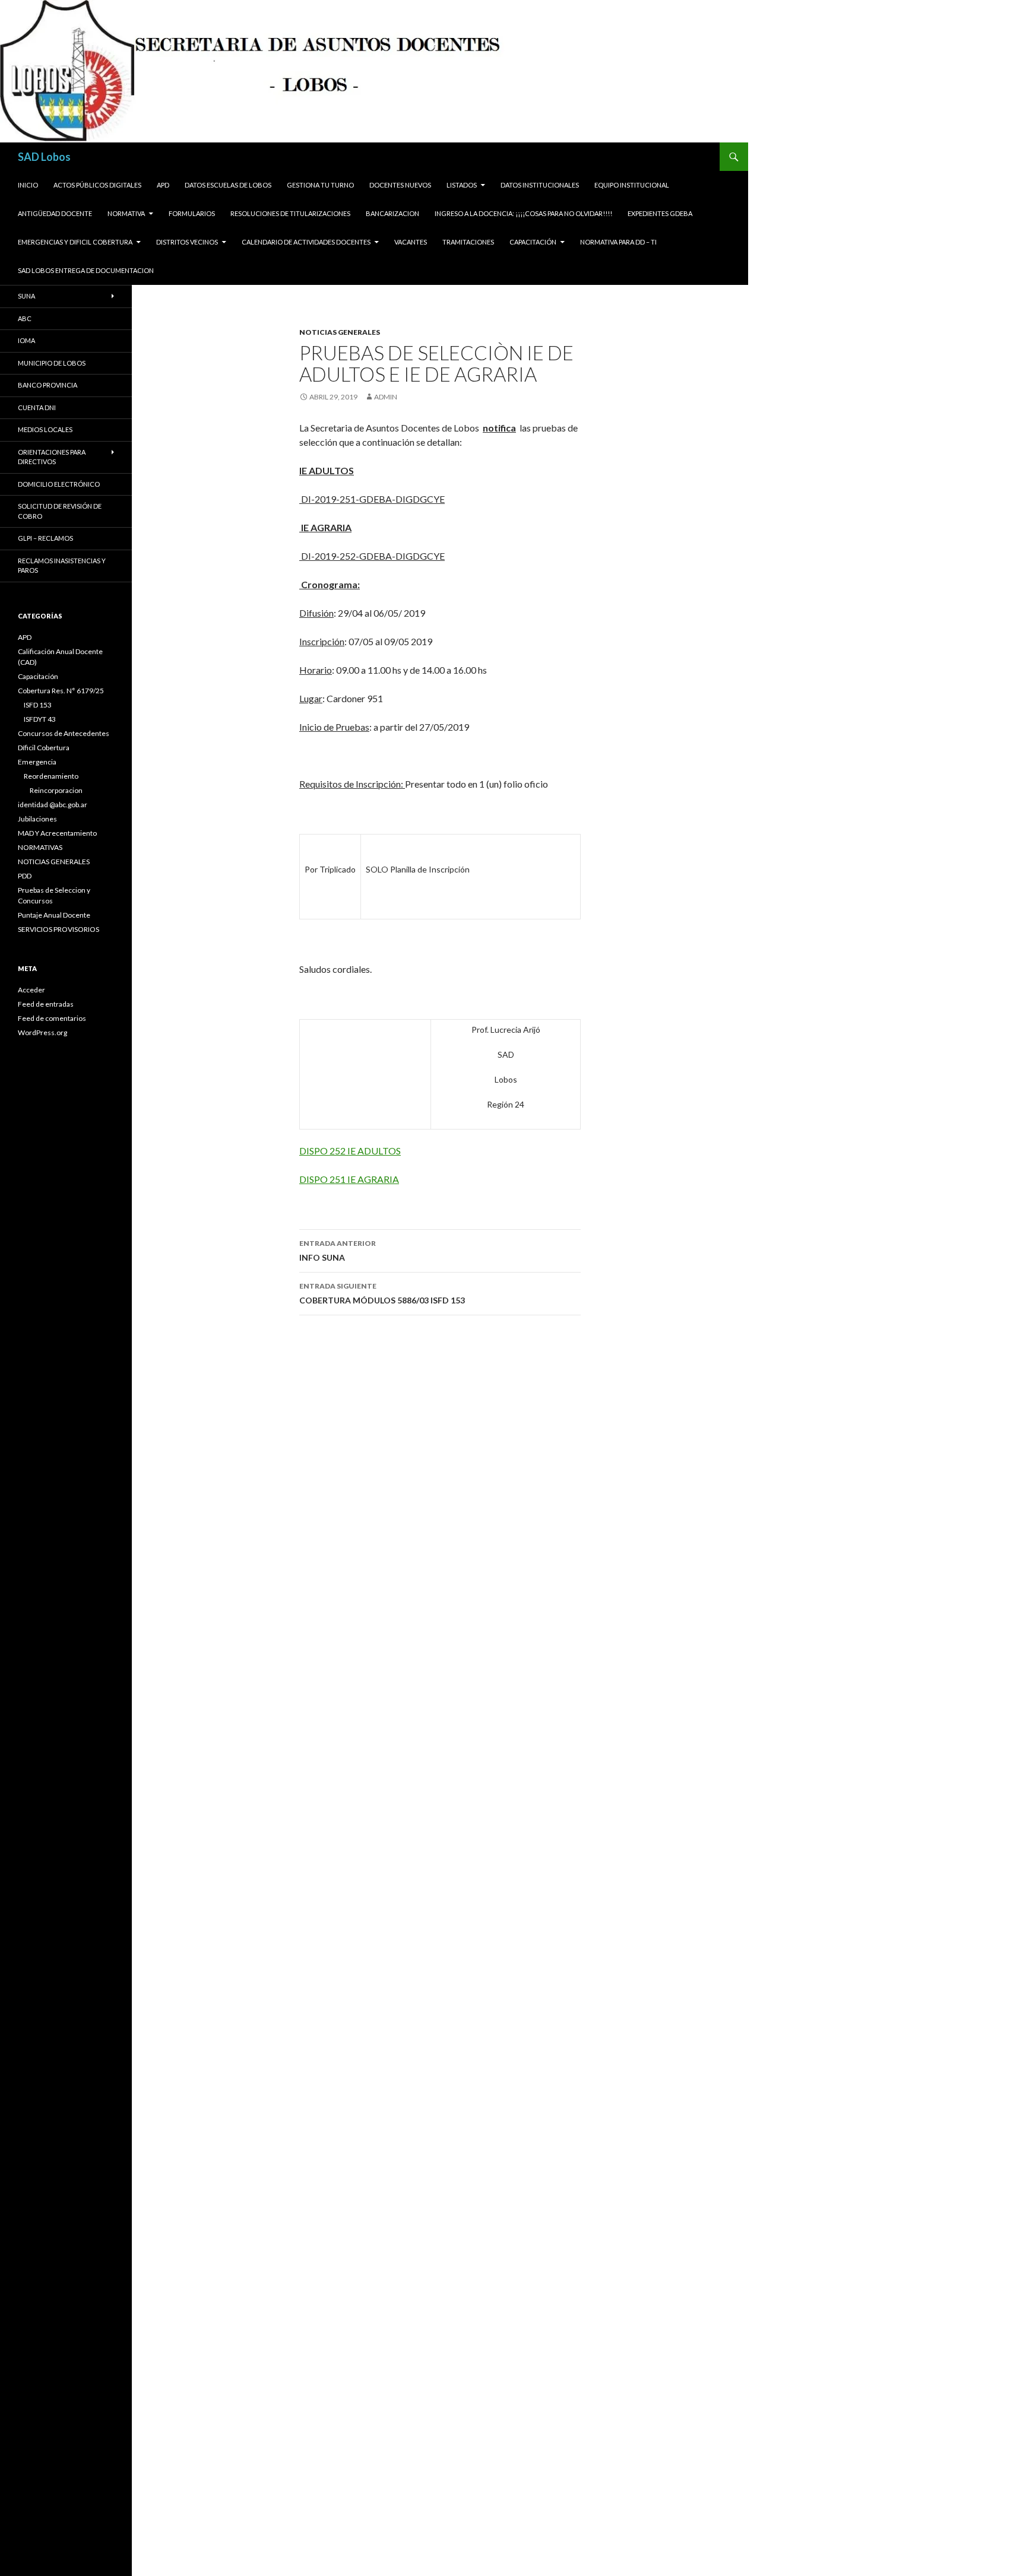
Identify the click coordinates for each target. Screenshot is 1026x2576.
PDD (25, 876)
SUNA (26, 296)
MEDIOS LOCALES (45, 429)
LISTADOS (462, 185)
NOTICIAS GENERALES (340, 332)
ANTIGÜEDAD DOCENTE (55, 213)
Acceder (31, 990)
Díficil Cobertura (44, 748)
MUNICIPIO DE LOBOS (52, 363)
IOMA (26, 340)
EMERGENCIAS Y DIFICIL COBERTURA (75, 242)
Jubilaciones (37, 819)
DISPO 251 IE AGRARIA (349, 1179)
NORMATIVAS (40, 847)
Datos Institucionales (540, 185)
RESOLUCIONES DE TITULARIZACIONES (290, 213)
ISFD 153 (38, 705)
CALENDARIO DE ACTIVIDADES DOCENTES (306, 242)
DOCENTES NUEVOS (400, 185)
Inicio (28, 185)
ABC (25, 318)
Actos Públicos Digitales (97, 185)
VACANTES (411, 242)
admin (386, 397)
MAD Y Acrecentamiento (57, 833)
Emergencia (37, 762)
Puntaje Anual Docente (54, 915)
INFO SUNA (338, 1251)
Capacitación (533, 242)
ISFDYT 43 (40, 719)
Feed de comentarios (52, 1018)
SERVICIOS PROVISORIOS (58, 929)
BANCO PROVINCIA (47, 385)
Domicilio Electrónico (59, 484)
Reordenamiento (51, 776)
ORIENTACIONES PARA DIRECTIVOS (52, 457)
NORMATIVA (126, 213)
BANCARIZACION (392, 213)
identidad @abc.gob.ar (53, 805)
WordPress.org (42, 1032)
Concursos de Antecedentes (64, 733)
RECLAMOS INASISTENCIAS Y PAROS (62, 566)
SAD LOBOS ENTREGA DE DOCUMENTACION (86, 270)
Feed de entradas (46, 1004)
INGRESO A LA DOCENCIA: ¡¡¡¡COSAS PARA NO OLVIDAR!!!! (523, 213)
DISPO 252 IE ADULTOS (350, 1151)
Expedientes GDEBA (660, 213)
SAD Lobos (44, 157)
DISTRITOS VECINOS (187, 242)
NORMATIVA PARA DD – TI (618, 242)
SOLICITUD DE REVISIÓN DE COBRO (60, 511)
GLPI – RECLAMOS (45, 538)
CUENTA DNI (37, 407)
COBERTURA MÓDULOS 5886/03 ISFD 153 (382, 1293)
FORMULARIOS (192, 213)
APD (163, 185)
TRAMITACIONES (468, 242)
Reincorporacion (56, 790)
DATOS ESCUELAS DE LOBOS (228, 185)
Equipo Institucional (632, 185)
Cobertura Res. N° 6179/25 (61, 691)
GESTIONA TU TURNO (320, 185)
